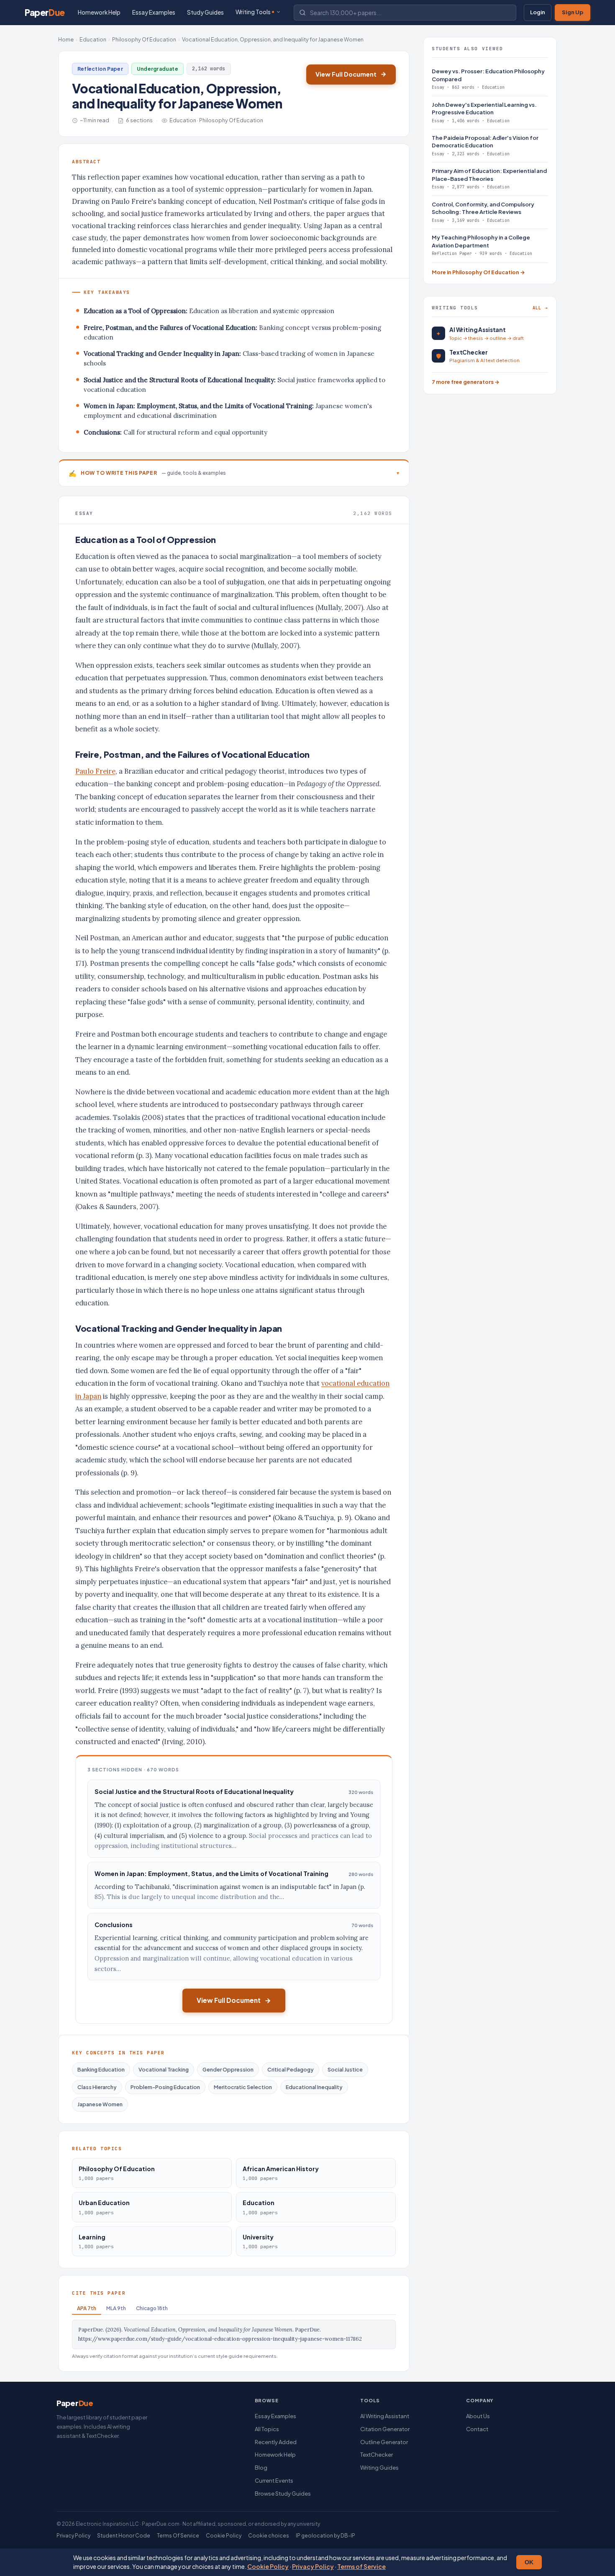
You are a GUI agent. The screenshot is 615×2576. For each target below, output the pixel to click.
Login (538, 12)
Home (66, 39)
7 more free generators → (466, 382)
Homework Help (99, 12)
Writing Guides (379, 2468)
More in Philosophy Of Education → (478, 272)
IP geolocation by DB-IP (325, 2536)
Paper (45, 12)
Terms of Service (361, 2566)
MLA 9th (116, 2308)
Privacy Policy (313, 2566)
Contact (477, 2429)
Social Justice (345, 2069)
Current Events (274, 2481)
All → (540, 308)
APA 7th (87, 2308)
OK (529, 2562)
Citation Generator (385, 2429)
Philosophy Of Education (144, 39)
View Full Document (346, 74)
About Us (478, 2416)
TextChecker (377, 2455)
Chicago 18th (152, 2308)
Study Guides (205, 12)
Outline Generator (384, 2442)
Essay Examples (154, 12)
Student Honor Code (124, 2536)
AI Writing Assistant (385, 2416)
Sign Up (573, 12)
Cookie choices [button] (269, 2536)
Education (93, 39)
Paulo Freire (95, 771)
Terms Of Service (178, 2536)
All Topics (267, 2429)
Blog (261, 2468)
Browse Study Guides (283, 2494)
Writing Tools (253, 12)
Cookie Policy (268, 2566)
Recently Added (276, 2442)
